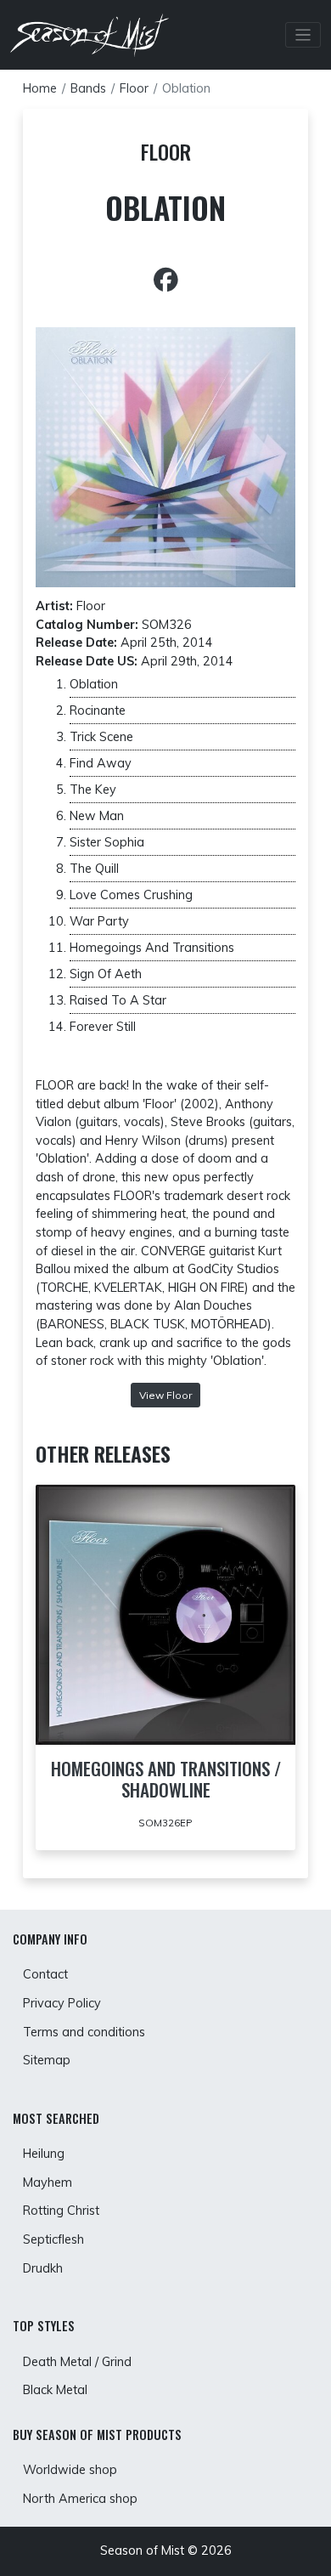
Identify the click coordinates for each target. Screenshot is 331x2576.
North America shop (80, 2499)
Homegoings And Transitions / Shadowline (166, 1779)
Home (40, 88)
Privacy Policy (62, 2003)
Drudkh (43, 2268)
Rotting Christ (61, 2211)
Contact (45, 1974)
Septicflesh (53, 2239)
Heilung (44, 2154)
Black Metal (55, 2390)
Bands (88, 88)
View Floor (165, 1395)
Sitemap (47, 2060)
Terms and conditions (84, 2032)
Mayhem (48, 2183)
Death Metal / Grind (77, 2362)
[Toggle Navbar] (303, 35)
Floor (134, 88)
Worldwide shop (70, 2470)
